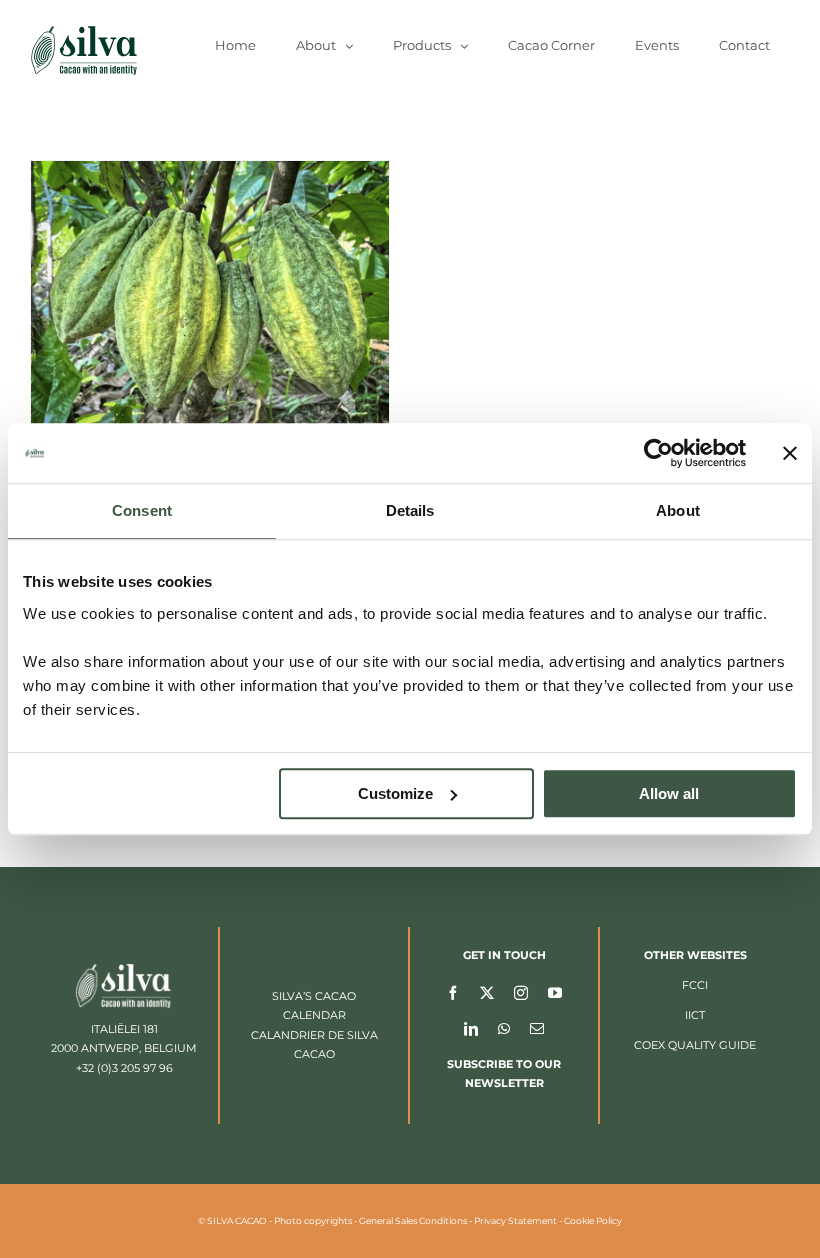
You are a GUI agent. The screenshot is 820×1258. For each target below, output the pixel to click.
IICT (695, 1015)
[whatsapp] (504, 1028)
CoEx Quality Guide (695, 1045)
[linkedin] (471, 1028)
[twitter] (487, 992)
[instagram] (521, 992)
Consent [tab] (142, 510)
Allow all (669, 793)
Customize (395, 793)
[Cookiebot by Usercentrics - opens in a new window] (658, 453)
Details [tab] (410, 510)
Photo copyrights (313, 1220)
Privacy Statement (515, 1220)
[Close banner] (790, 453)
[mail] (537, 1028)
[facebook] (453, 992)
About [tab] (678, 510)
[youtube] (555, 992)
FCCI (695, 985)
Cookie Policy (593, 1220)
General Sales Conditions (413, 1220)
